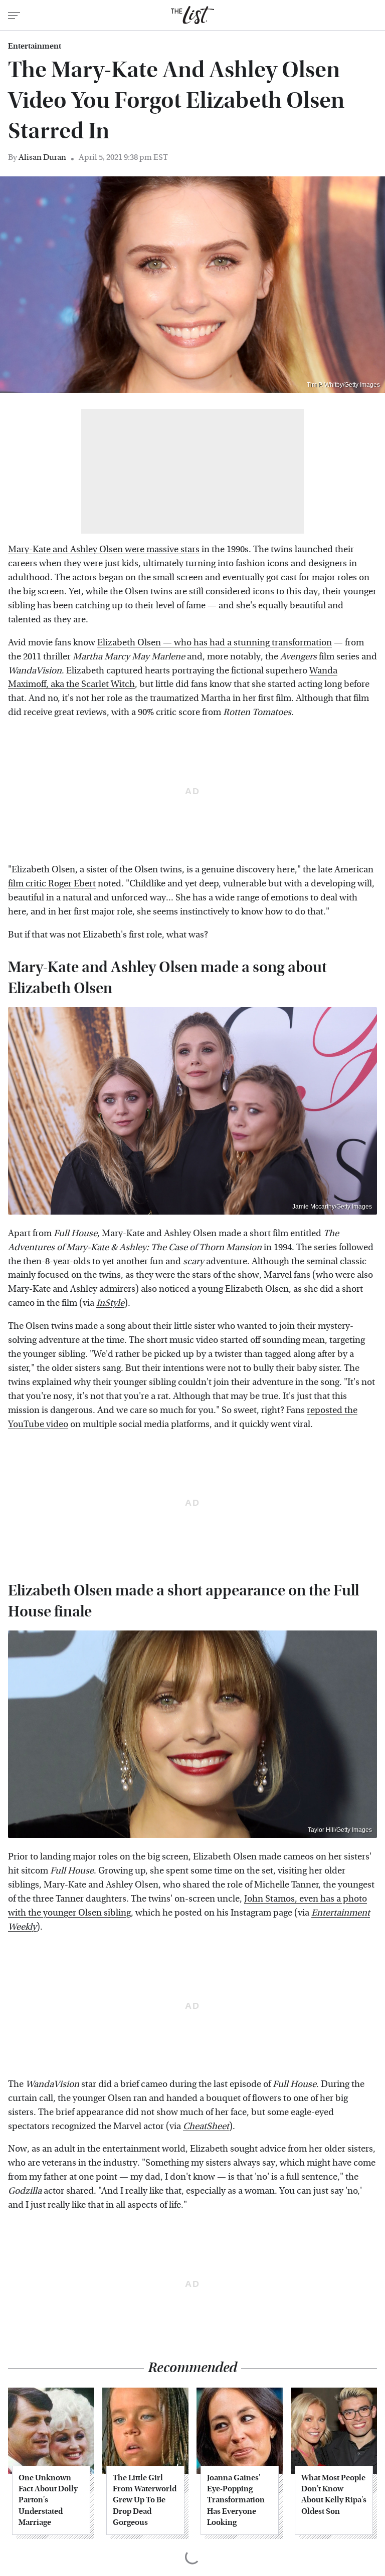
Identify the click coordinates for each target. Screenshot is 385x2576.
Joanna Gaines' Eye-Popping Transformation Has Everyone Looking (236, 2500)
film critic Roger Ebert (52, 884)
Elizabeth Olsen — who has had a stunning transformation (215, 643)
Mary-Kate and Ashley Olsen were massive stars (104, 549)
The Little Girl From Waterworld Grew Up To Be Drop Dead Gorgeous (145, 2500)
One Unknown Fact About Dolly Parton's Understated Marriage (48, 2500)
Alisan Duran (42, 157)
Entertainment (35, 46)
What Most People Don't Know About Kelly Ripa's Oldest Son (334, 2494)
